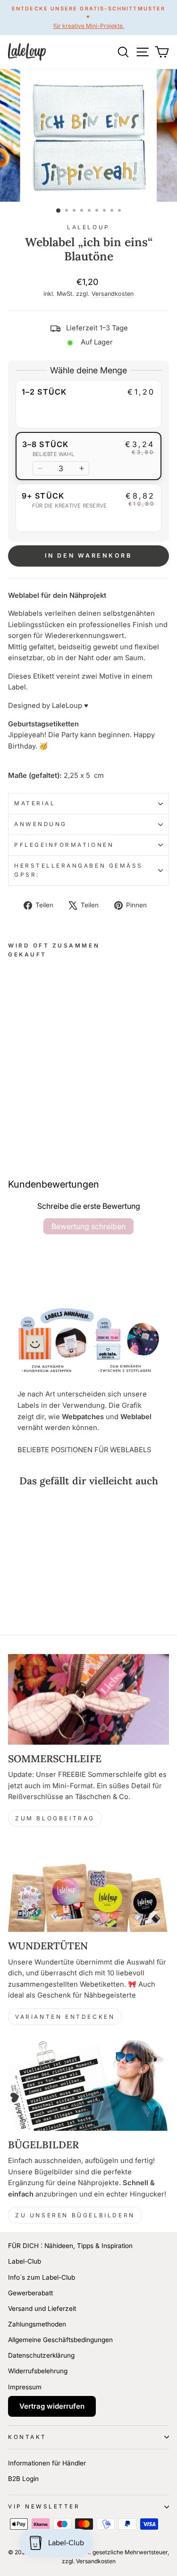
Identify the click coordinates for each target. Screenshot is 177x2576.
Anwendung (41, 824)
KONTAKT (27, 2437)
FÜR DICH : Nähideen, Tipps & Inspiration (70, 2246)
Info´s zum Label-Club (42, 2277)
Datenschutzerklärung (41, 2355)
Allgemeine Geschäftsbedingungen (60, 2340)
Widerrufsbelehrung (38, 2371)
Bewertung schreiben (88, 1226)
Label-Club (25, 2261)
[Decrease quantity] (40, 468)
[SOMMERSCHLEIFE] (88, 1699)
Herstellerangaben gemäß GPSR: (79, 870)
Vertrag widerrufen (52, 2406)
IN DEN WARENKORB (88, 556)
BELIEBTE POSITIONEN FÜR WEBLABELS (84, 1450)
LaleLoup (88, 227)
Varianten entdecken (65, 2017)
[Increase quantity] (82, 468)
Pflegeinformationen (64, 845)
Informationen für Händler (47, 2463)
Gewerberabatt (30, 2293)
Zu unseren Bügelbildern (75, 2215)
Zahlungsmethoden (37, 2324)
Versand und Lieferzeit (42, 2309)
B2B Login (23, 2479)
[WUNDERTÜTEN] (88, 1887)
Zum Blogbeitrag (55, 1818)
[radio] (88, 404)
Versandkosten (113, 294)
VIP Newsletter (44, 2507)
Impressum (25, 2387)
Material (35, 803)
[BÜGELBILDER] (88, 2085)
